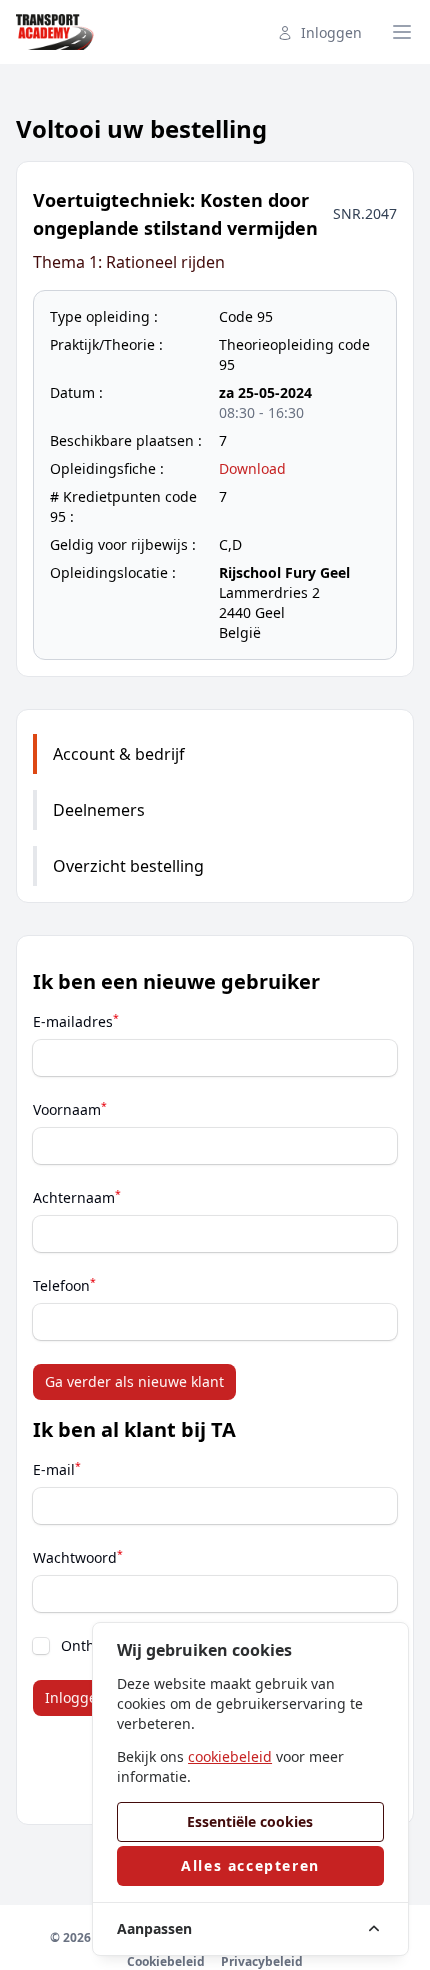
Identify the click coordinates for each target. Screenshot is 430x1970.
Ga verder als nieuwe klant (134, 1381)
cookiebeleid (230, 1756)
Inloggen (331, 32)
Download (252, 468)
